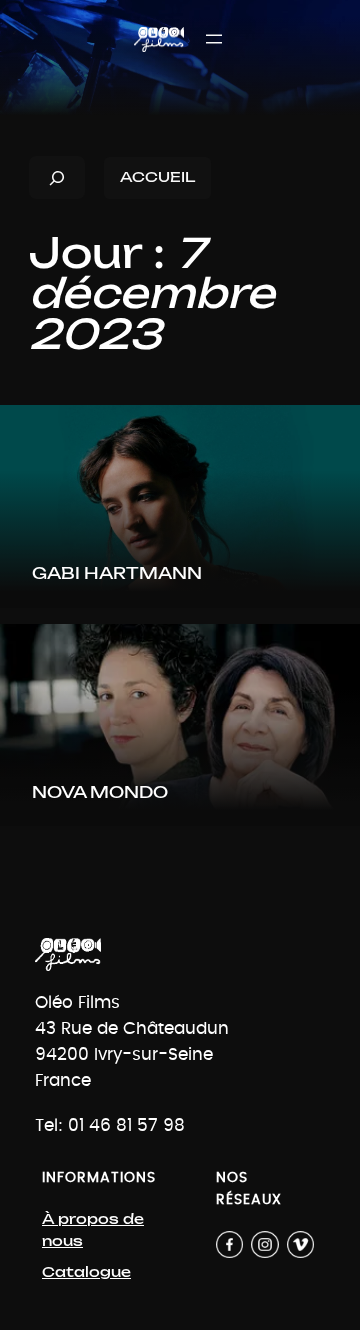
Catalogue (86, 1272)
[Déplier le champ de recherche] (57, 177)
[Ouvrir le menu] (214, 39)
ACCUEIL (157, 177)
